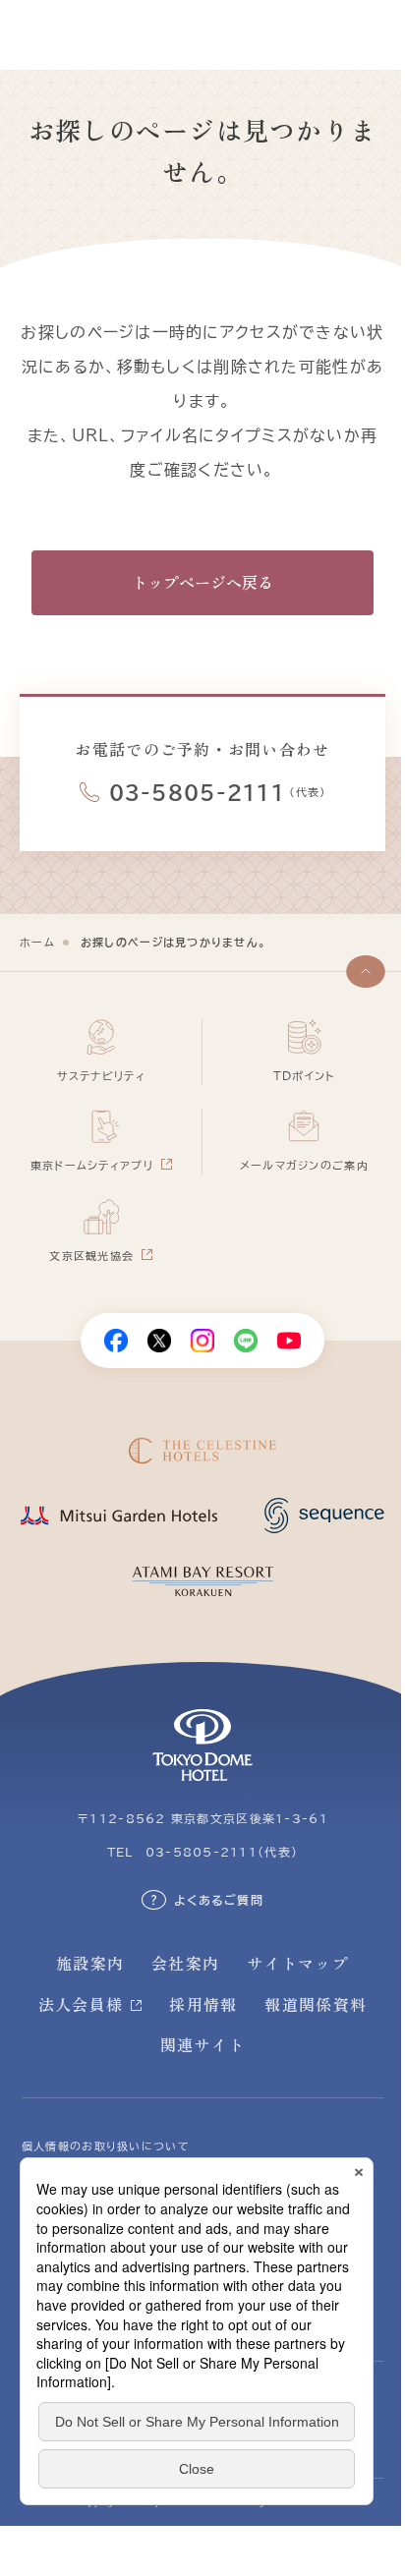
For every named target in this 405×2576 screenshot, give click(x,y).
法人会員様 (81, 2004)
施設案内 (90, 1963)
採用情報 (203, 2004)
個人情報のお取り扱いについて (106, 2146)
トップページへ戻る (202, 582)
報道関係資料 (316, 2004)
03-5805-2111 (197, 792)
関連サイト (202, 2044)
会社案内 (185, 1963)
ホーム (37, 942)
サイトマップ (298, 1963)
